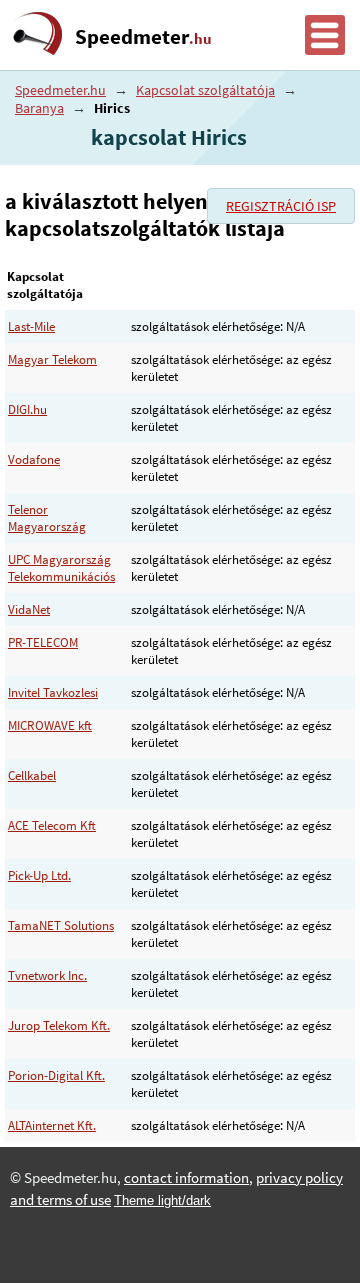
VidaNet (29, 609)
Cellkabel (32, 775)
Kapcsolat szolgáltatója (205, 90)
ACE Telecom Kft (52, 825)
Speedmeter (143, 37)
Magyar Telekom (52, 359)
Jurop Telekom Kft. (59, 1025)
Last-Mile (31, 326)
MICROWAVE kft (50, 725)
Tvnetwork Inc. (47, 975)
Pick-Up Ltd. (39, 875)
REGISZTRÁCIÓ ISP (281, 206)
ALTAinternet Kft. (52, 1125)
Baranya (39, 108)
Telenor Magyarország (47, 518)
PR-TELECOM (43, 642)
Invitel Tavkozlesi (53, 692)
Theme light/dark (162, 1200)
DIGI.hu (27, 409)
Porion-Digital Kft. (56, 1075)
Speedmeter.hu (60, 90)
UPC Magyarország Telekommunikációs (61, 568)
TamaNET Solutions (61, 925)
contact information (186, 1178)
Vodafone (34, 459)
